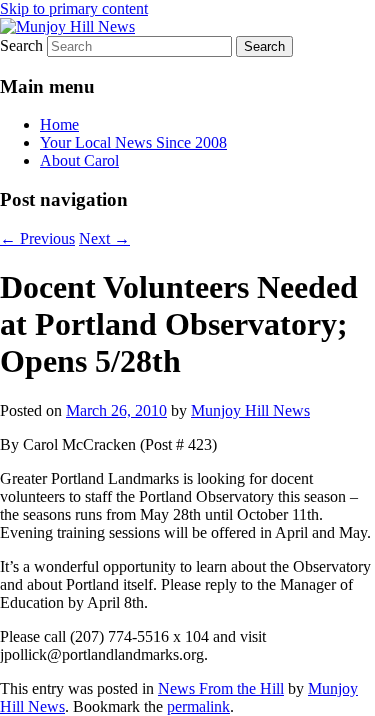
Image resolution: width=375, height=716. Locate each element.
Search (21, 45)
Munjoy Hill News (250, 410)
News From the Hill (221, 688)
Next (104, 238)
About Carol (79, 160)
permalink (198, 706)
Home (59, 124)
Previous (37, 238)
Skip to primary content (74, 8)
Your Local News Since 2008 (133, 142)
